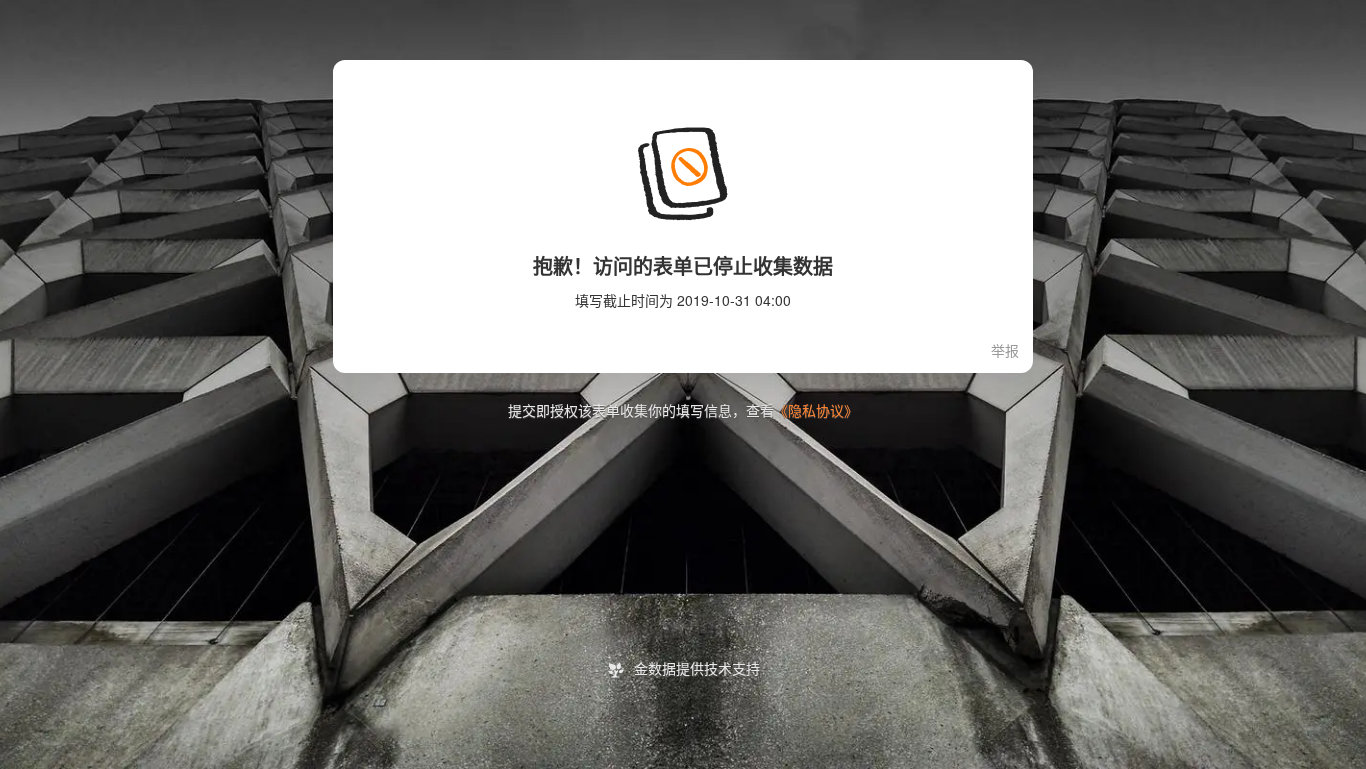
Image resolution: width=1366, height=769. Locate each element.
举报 (1005, 351)
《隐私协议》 (816, 411)
